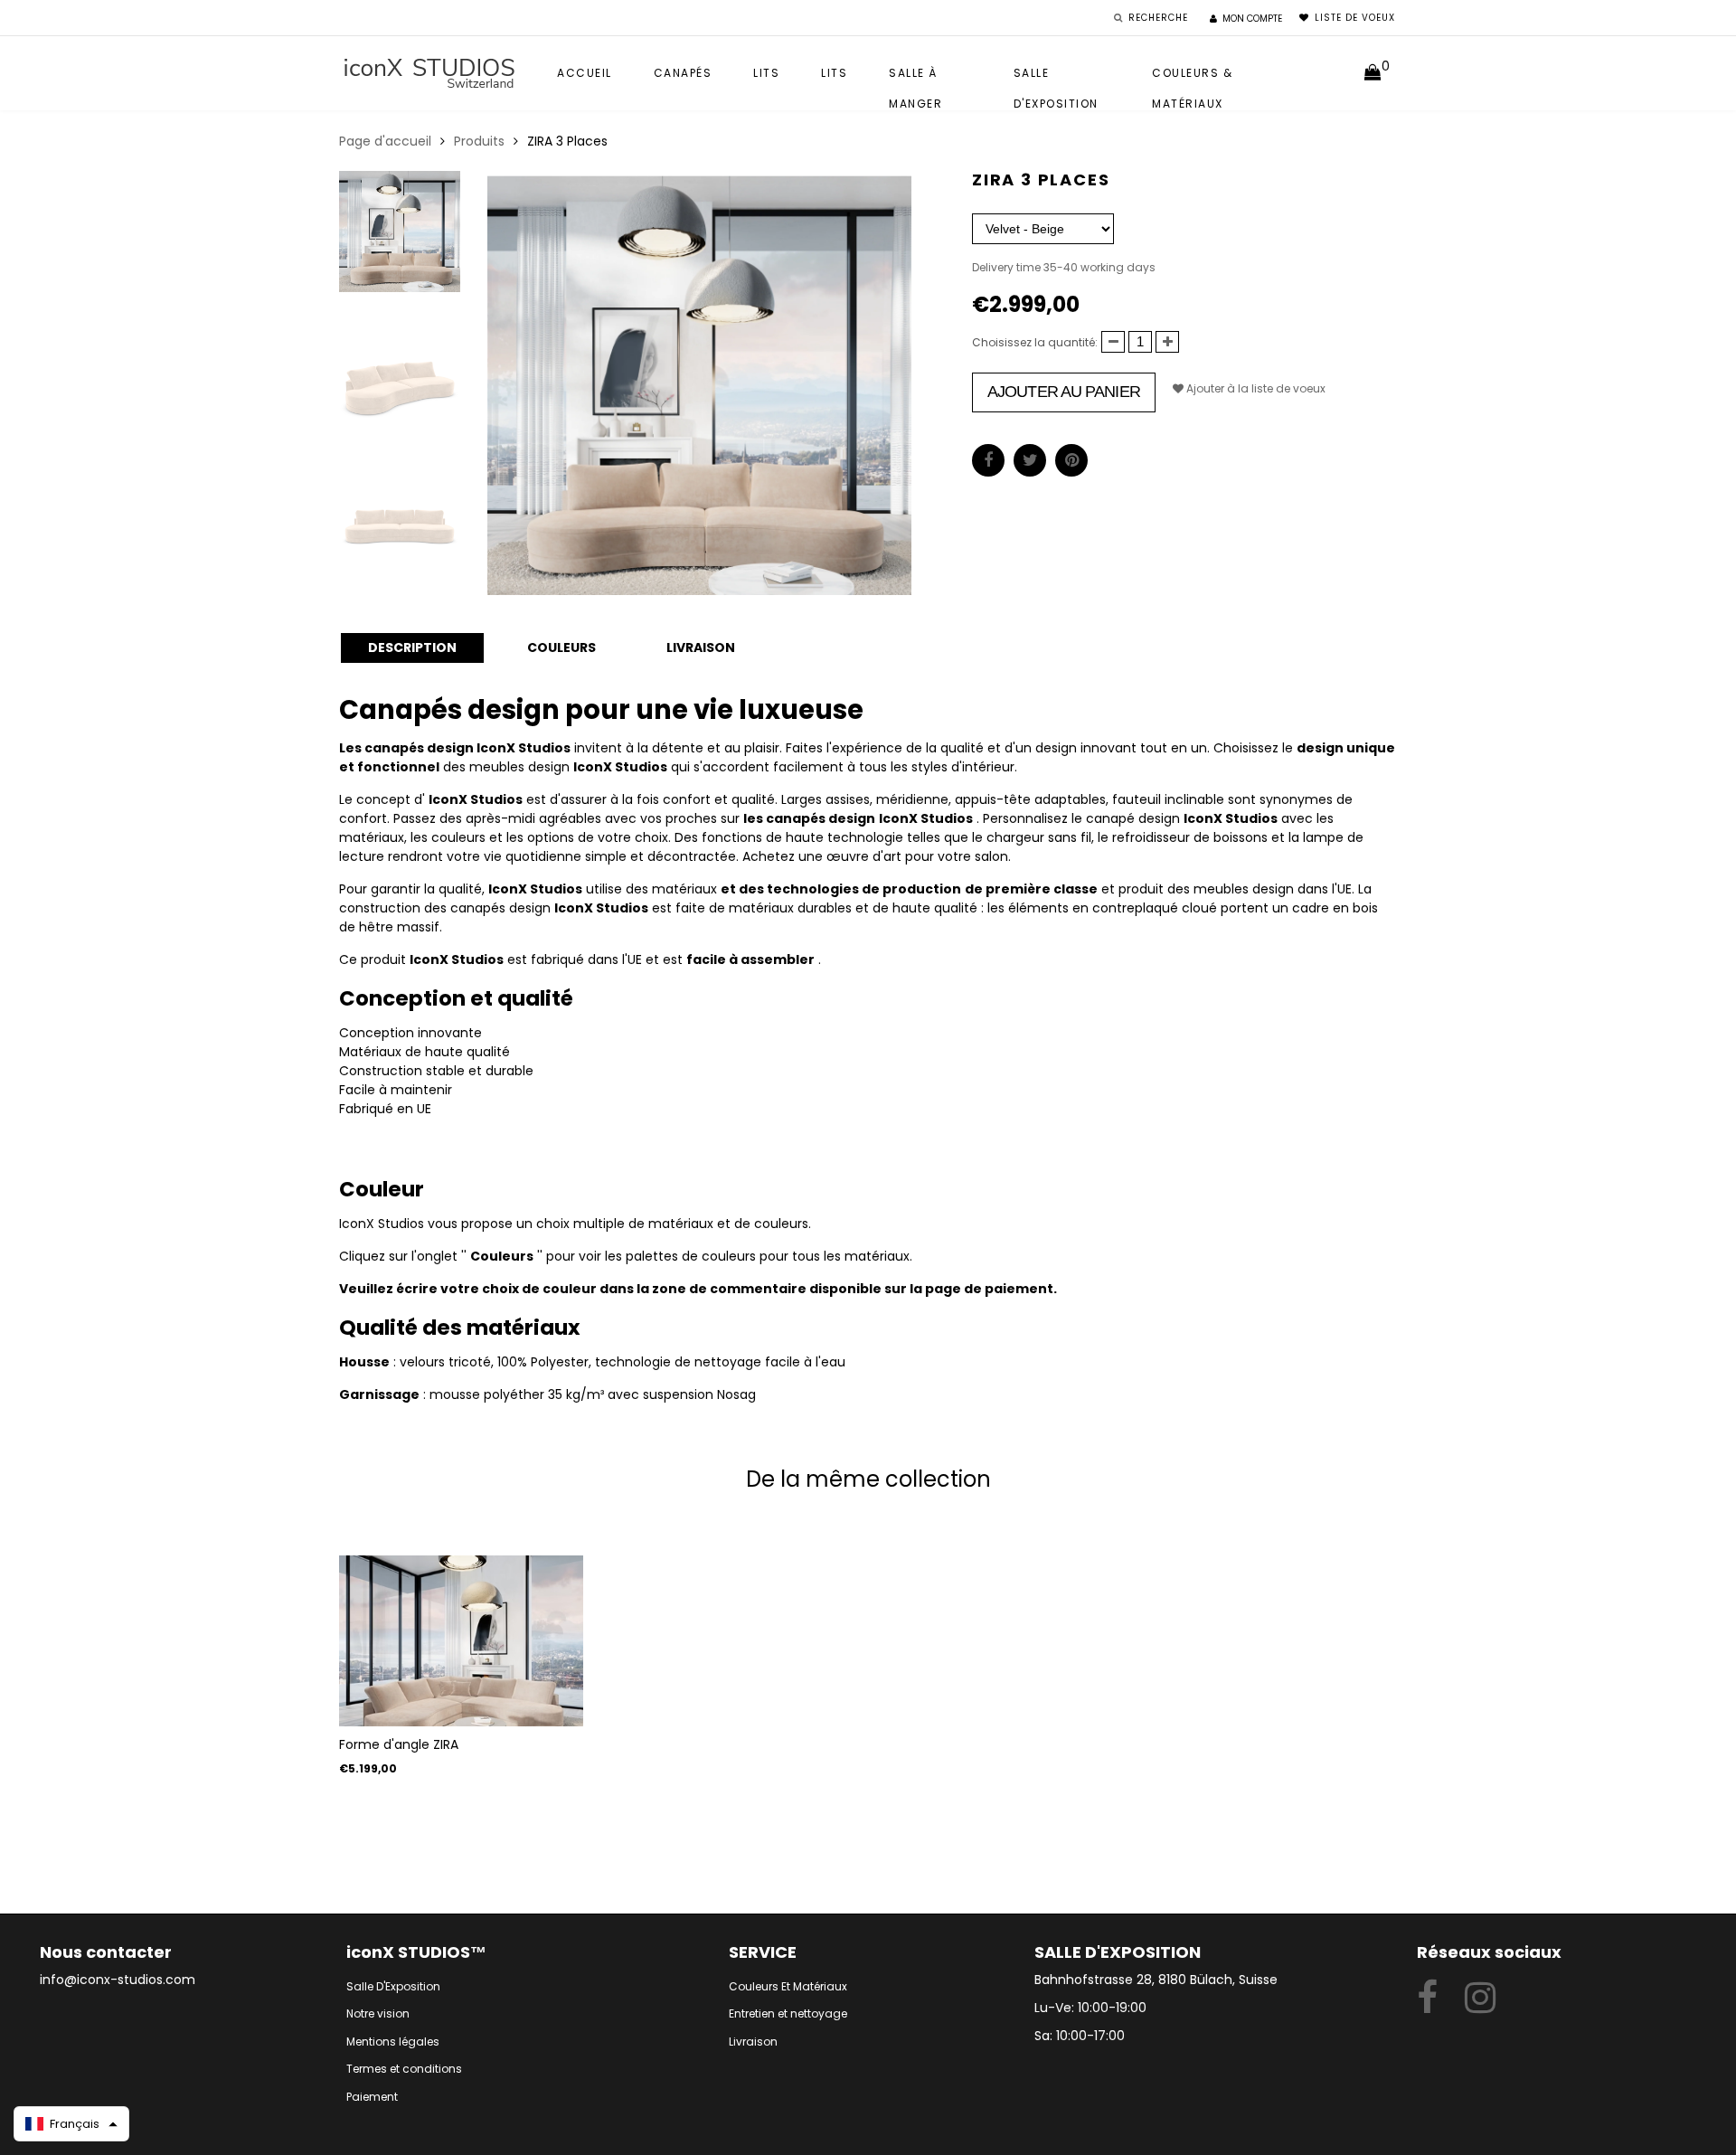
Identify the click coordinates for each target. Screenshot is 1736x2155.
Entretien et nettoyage (788, 2013)
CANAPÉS (683, 73)
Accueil (585, 73)
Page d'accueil (385, 141)
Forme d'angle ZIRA (399, 1744)
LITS (834, 73)
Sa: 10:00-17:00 (1080, 2036)
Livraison (753, 2042)
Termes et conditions (404, 2069)
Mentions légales (393, 2042)
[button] (71, 2124)
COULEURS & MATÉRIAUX (1192, 77)
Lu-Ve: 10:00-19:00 (1090, 2008)
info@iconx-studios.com (118, 1980)
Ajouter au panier (1064, 392)
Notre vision (378, 2013)
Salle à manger (915, 77)
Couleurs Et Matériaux (788, 1986)
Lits (766, 73)
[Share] (988, 460)
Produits (479, 141)
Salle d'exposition (1056, 77)
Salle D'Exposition (393, 1986)
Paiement (372, 2097)
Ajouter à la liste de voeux (1255, 388)
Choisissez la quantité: (1035, 342)
